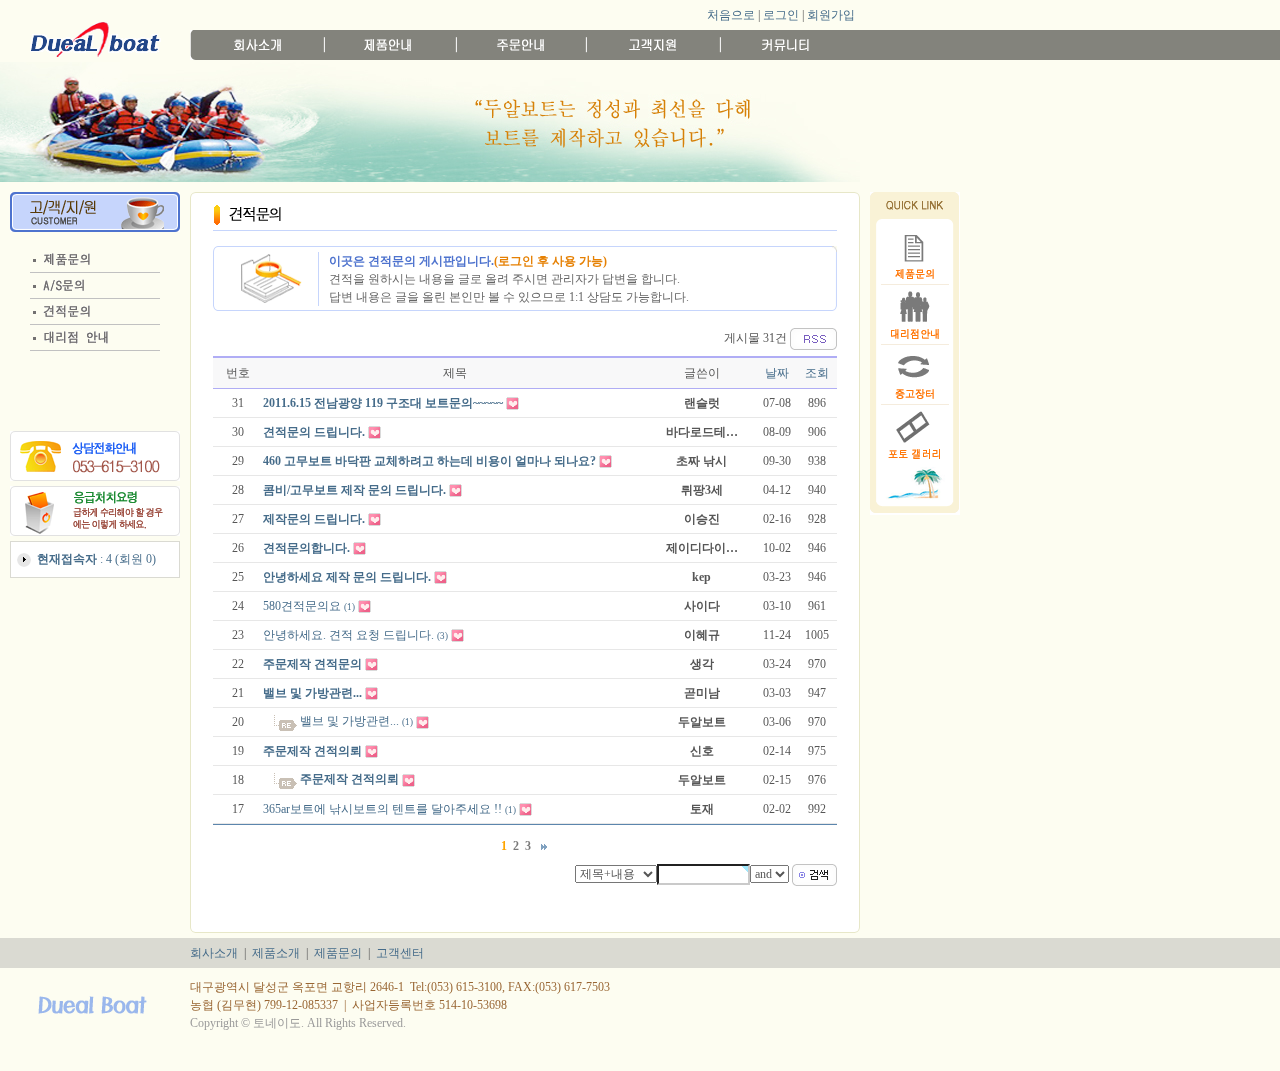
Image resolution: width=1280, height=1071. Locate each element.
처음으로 (731, 15)
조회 (817, 373)
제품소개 (276, 953)
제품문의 (338, 953)
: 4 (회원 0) (96, 559)
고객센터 (400, 953)
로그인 (781, 15)
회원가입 (831, 15)
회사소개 (214, 953)
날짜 (777, 373)
